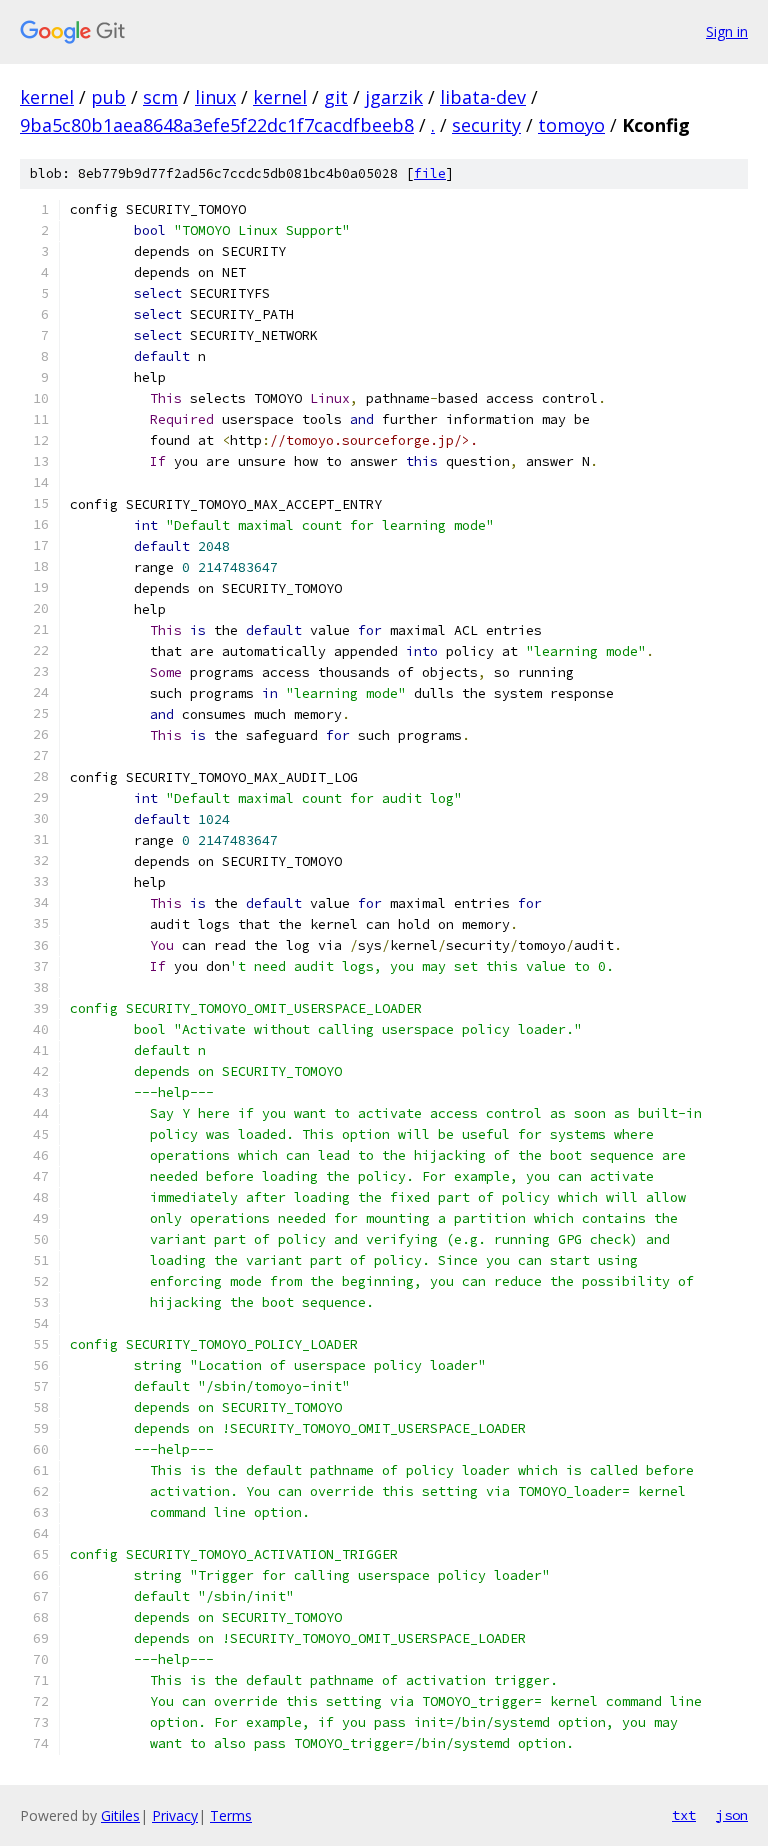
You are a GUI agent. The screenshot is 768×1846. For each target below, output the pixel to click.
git (336, 97)
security (486, 125)
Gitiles (120, 1815)
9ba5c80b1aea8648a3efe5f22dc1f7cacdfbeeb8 (217, 125)
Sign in (727, 31)
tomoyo (571, 125)
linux (215, 97)
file (430, 173)
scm (160, 97)
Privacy (175, 1815)
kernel (47, 97)
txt (684, 1815)
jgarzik (394, 97)
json (732, 1815)
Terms (231, 1815)
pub (108, 97)
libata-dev (483, 97)
